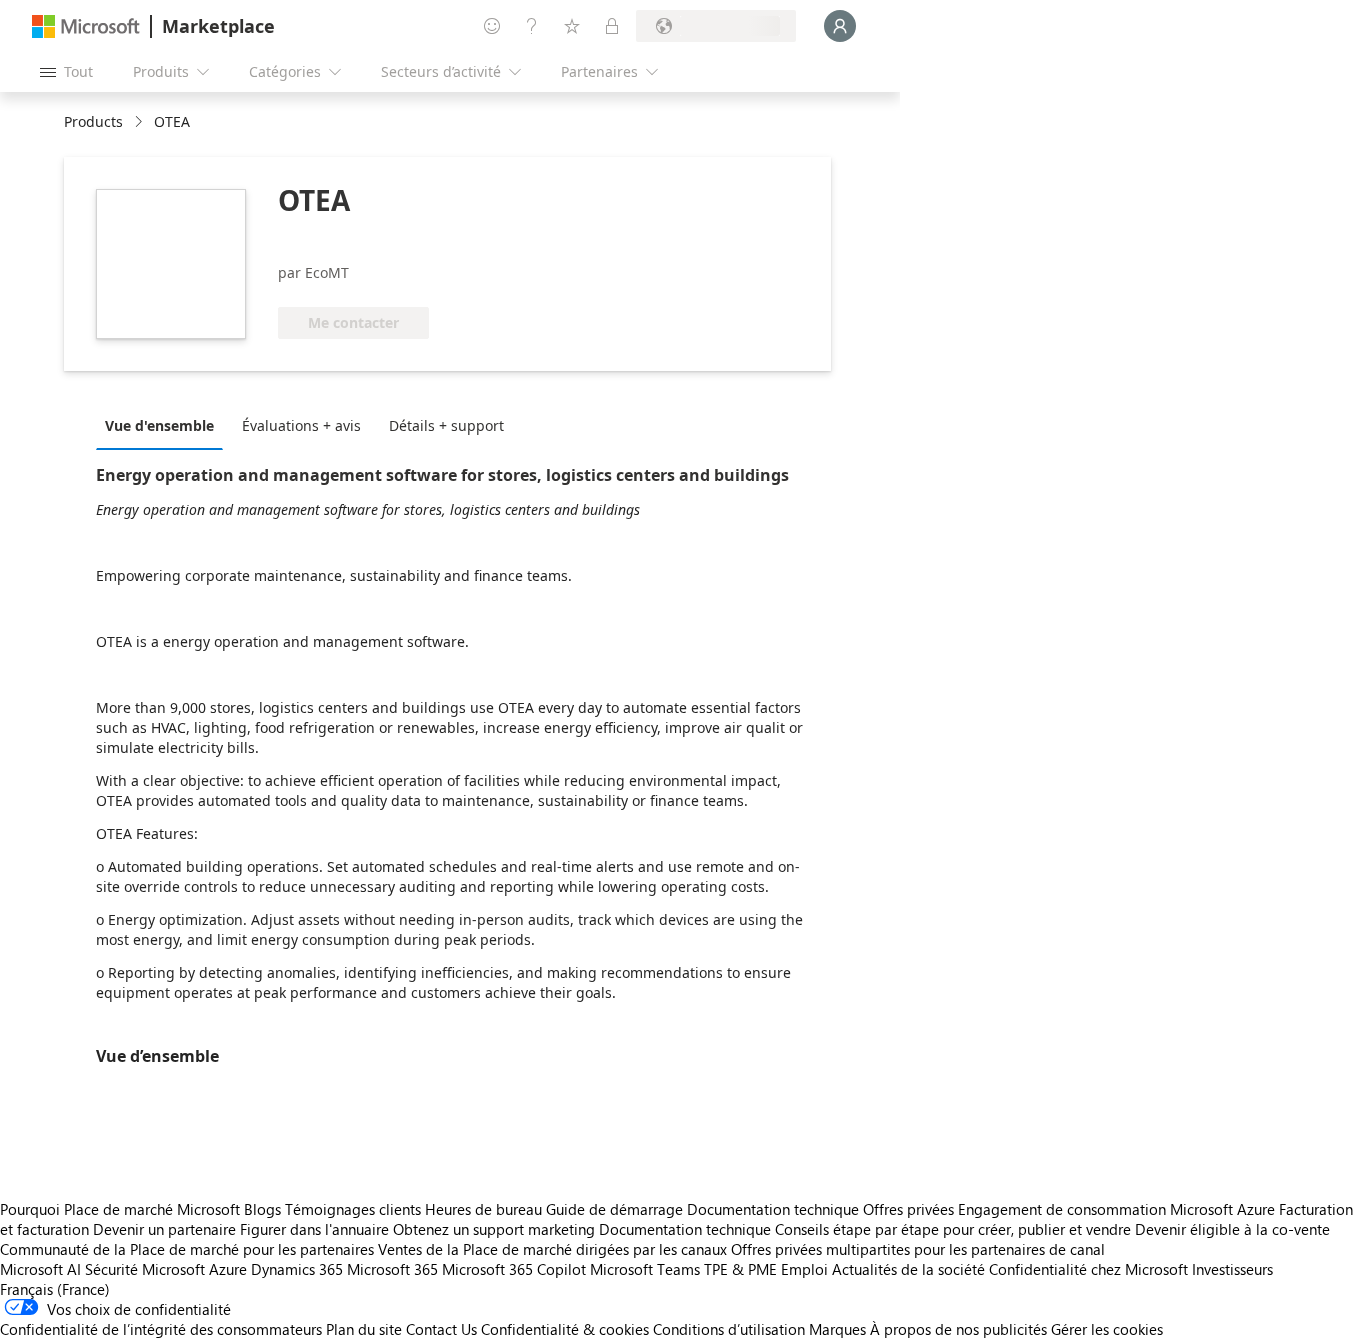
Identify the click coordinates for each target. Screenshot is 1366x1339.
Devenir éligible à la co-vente (1232, 1229)
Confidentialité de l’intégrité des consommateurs (161, 1329)
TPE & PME (740, 1269)
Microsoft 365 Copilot (514, 1269)
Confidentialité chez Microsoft (1088, 1269)
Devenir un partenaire (164, 1229)
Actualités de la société (908, 1269)
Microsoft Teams (645, 1269)
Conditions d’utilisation (729, 1329)
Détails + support (446, 425)
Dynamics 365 (297, 1269)
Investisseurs (1232, 1269)
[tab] (164, 425)
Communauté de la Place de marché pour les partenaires (187, 1249)
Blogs (262, 1209)
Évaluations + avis (301, 425)
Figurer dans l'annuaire (314, 1229)
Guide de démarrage (614, 1209)
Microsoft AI (40, 1269)
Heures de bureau (483, 1209)
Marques (837, 1329)
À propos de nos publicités (958, 1329)
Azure (228, 1269)
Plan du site (364, 1329)
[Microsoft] (86, 26)
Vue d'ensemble (159, 425)
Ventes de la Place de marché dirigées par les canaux (552, 1249)
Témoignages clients (353, 1209)
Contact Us (441, 1329)
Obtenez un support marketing (494, 1229)
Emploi (804, 1269)
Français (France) (55, 1289)
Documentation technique (773, 1209)
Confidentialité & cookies (565, 1329)
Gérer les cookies (1107, 1329)
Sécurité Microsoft (145, 1269)
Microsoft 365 (392, 1269)
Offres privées (908, 1209)
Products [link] (93, 121)
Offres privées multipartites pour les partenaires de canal (918, 1249)
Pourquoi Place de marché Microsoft (120, 1209)
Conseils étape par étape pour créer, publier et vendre (953, 1229)
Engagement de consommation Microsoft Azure (1118, 1209)
